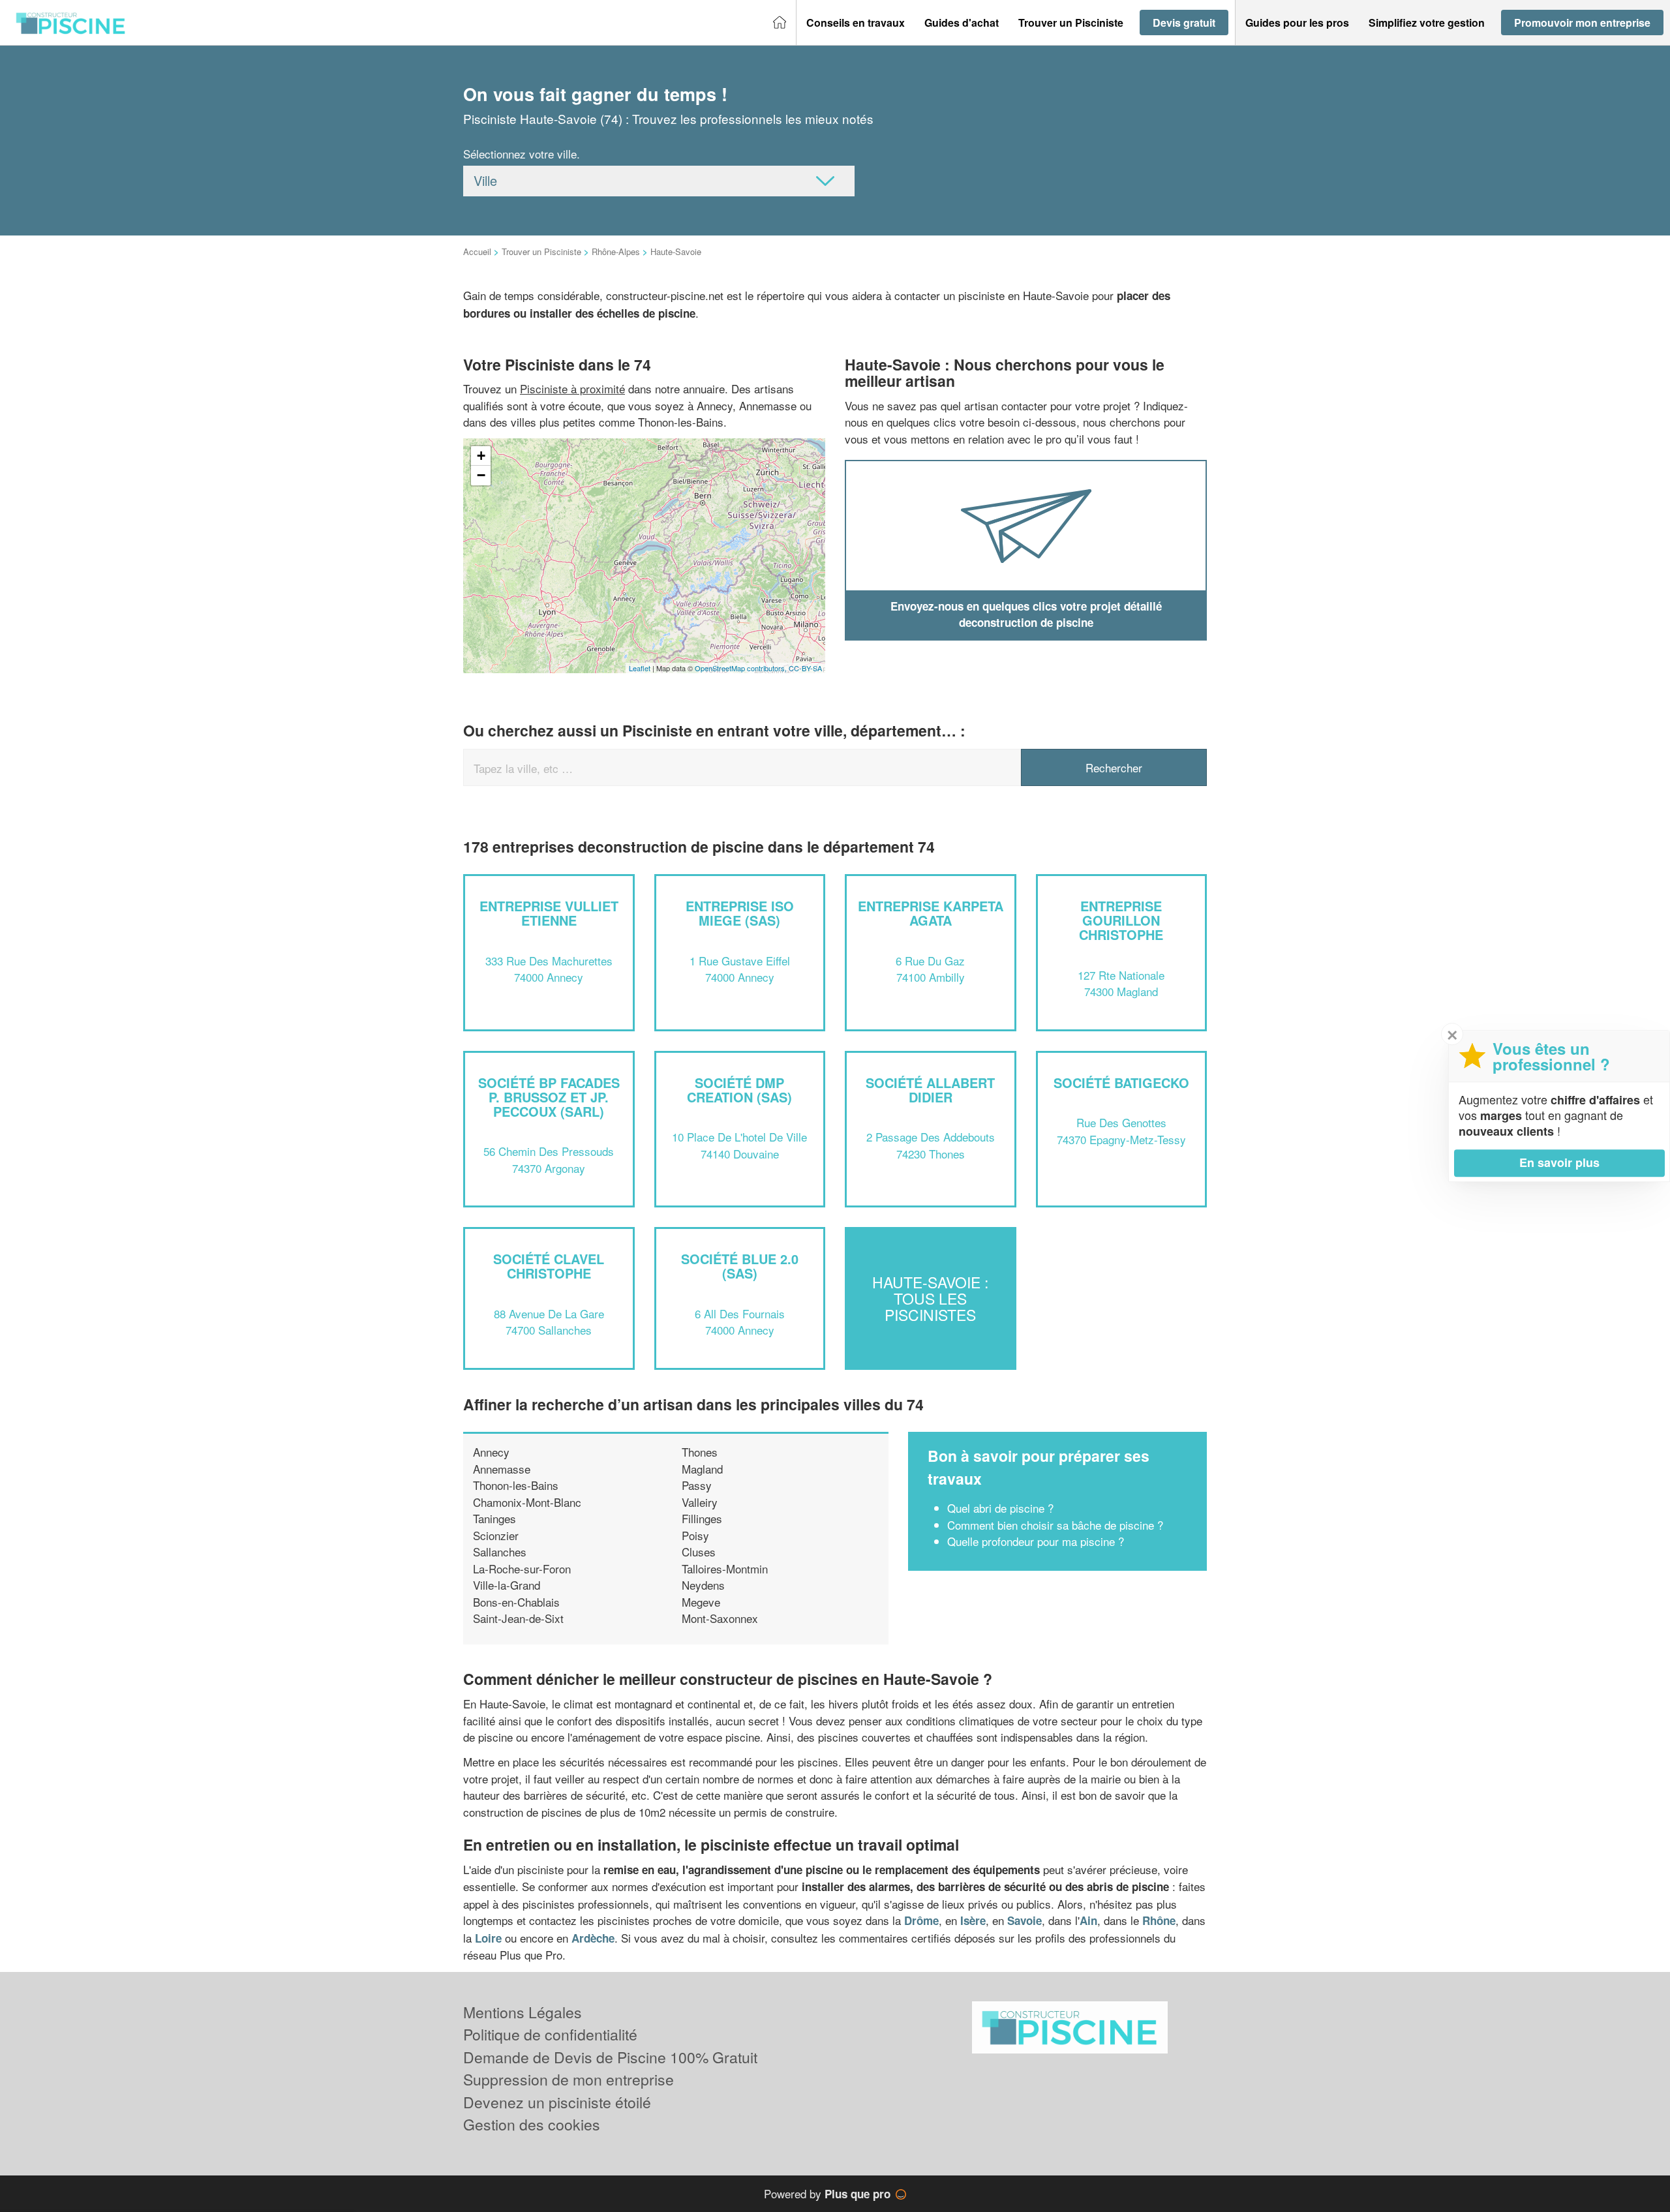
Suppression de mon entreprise (569, 2079)
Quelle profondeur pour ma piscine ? (1036, 1541)
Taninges (494, 1518)
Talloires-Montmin (725, 1568)
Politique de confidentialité (550, 2034)
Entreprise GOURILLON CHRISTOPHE (1121, 920)
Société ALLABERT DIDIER (930, 1090)
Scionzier (496, 1535)
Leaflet (640, 668)
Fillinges (702, 1518)
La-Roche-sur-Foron (522, 1568)
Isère (973, 1920)
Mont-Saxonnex (720, 1618)
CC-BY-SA (805, 668)
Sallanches (500, 1552)
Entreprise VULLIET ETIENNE (549, 913)
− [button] (481, 475)
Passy (697, 1485)
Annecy (491, 1452)
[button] (856, 23)
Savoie (1025, 1920)
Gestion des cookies (532, 2124)
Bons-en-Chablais (516, 1602)
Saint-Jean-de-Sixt (518, 1618)
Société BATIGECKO (1121, 1083)
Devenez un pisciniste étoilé (557, 2102)
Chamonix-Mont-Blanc (527, 1502)
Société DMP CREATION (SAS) (739, 1090)
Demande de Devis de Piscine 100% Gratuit (610, 2057)
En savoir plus (1559, 1162)
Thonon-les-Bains (516, 1485)
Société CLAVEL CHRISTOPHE (549, 1266)
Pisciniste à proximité (572, 388)
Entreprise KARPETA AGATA (931, 913)
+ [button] (481, 456)
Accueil (477, 251)
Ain (1088, 1920)
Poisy (695, 1535)
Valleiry (700, 1502)
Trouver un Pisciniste (541, 251)
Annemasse (502, 1469)
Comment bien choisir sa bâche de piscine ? (1055, 1525)
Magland (702, 1469)
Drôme (921, 1920)
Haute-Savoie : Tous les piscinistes (930, 1299)
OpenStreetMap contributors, (742, 668)
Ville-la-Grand (507, 1585)
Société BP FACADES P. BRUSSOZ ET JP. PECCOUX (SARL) (549, 1097)
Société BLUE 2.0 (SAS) (740, 1266)
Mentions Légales (523, 2012)
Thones (700, 1452)
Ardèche (593, 1938)
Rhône (1159, 1920)
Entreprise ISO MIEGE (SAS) (740, 913)
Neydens (703, 1585)
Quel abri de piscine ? (1000, 1508)
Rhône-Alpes (616, 251)
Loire (488, 1938)
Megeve (701, 1602)
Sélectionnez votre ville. (522, 154)
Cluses (699, 1552)
